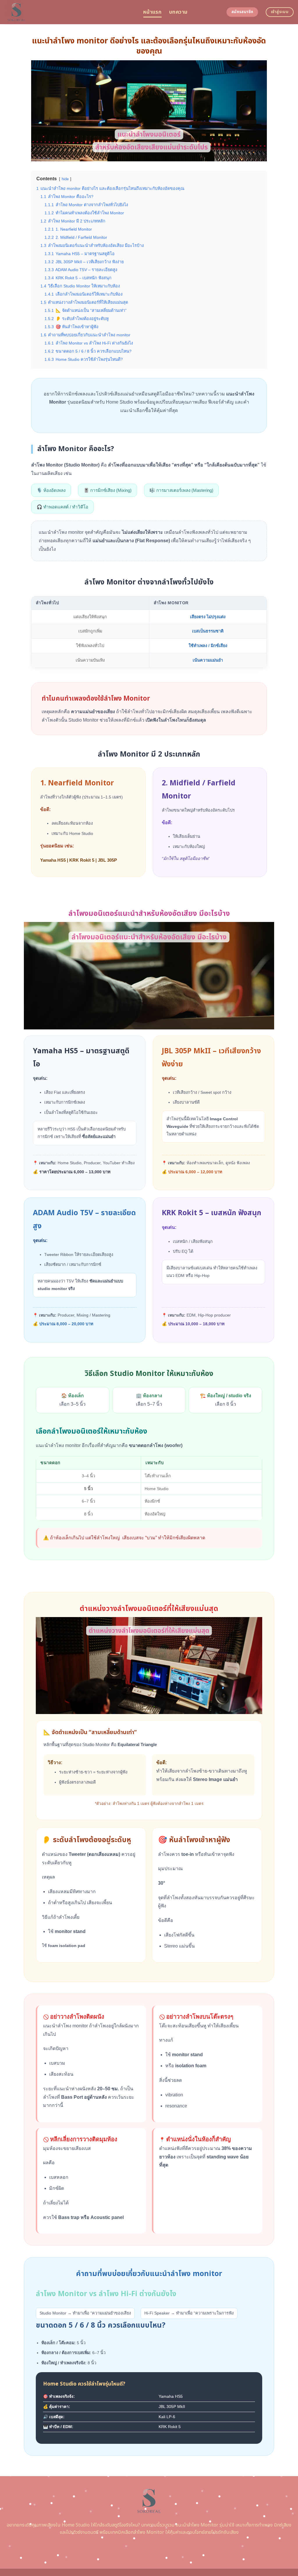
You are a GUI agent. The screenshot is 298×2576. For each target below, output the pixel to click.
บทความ (178, 12)
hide (65, 179)
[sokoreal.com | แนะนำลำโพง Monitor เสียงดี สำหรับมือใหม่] (69, 12)
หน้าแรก (152, 12)
